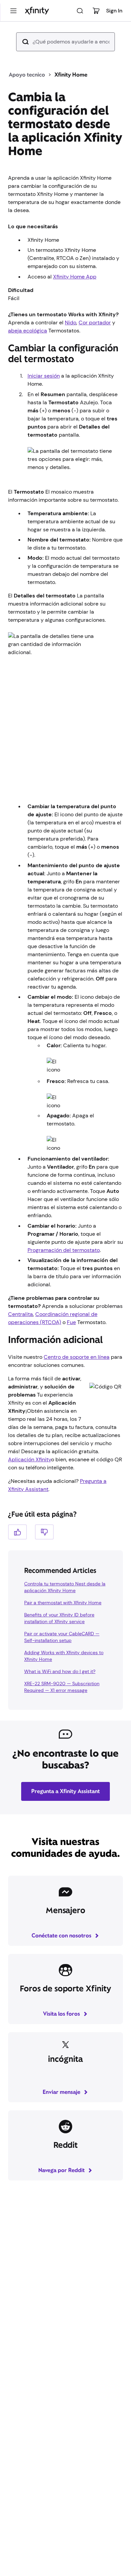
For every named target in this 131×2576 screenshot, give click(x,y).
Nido (71, 323)
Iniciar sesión (44, 376)
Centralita (20, 1314)
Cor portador (95, 323)
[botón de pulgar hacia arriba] (17, 1532)
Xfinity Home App (75, 277)
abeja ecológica (28, 331)
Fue (71, 1322)
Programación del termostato (64, 1250)
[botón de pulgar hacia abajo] (44, 1532)
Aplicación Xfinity (30, 1459)
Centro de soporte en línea (77, 1357)
